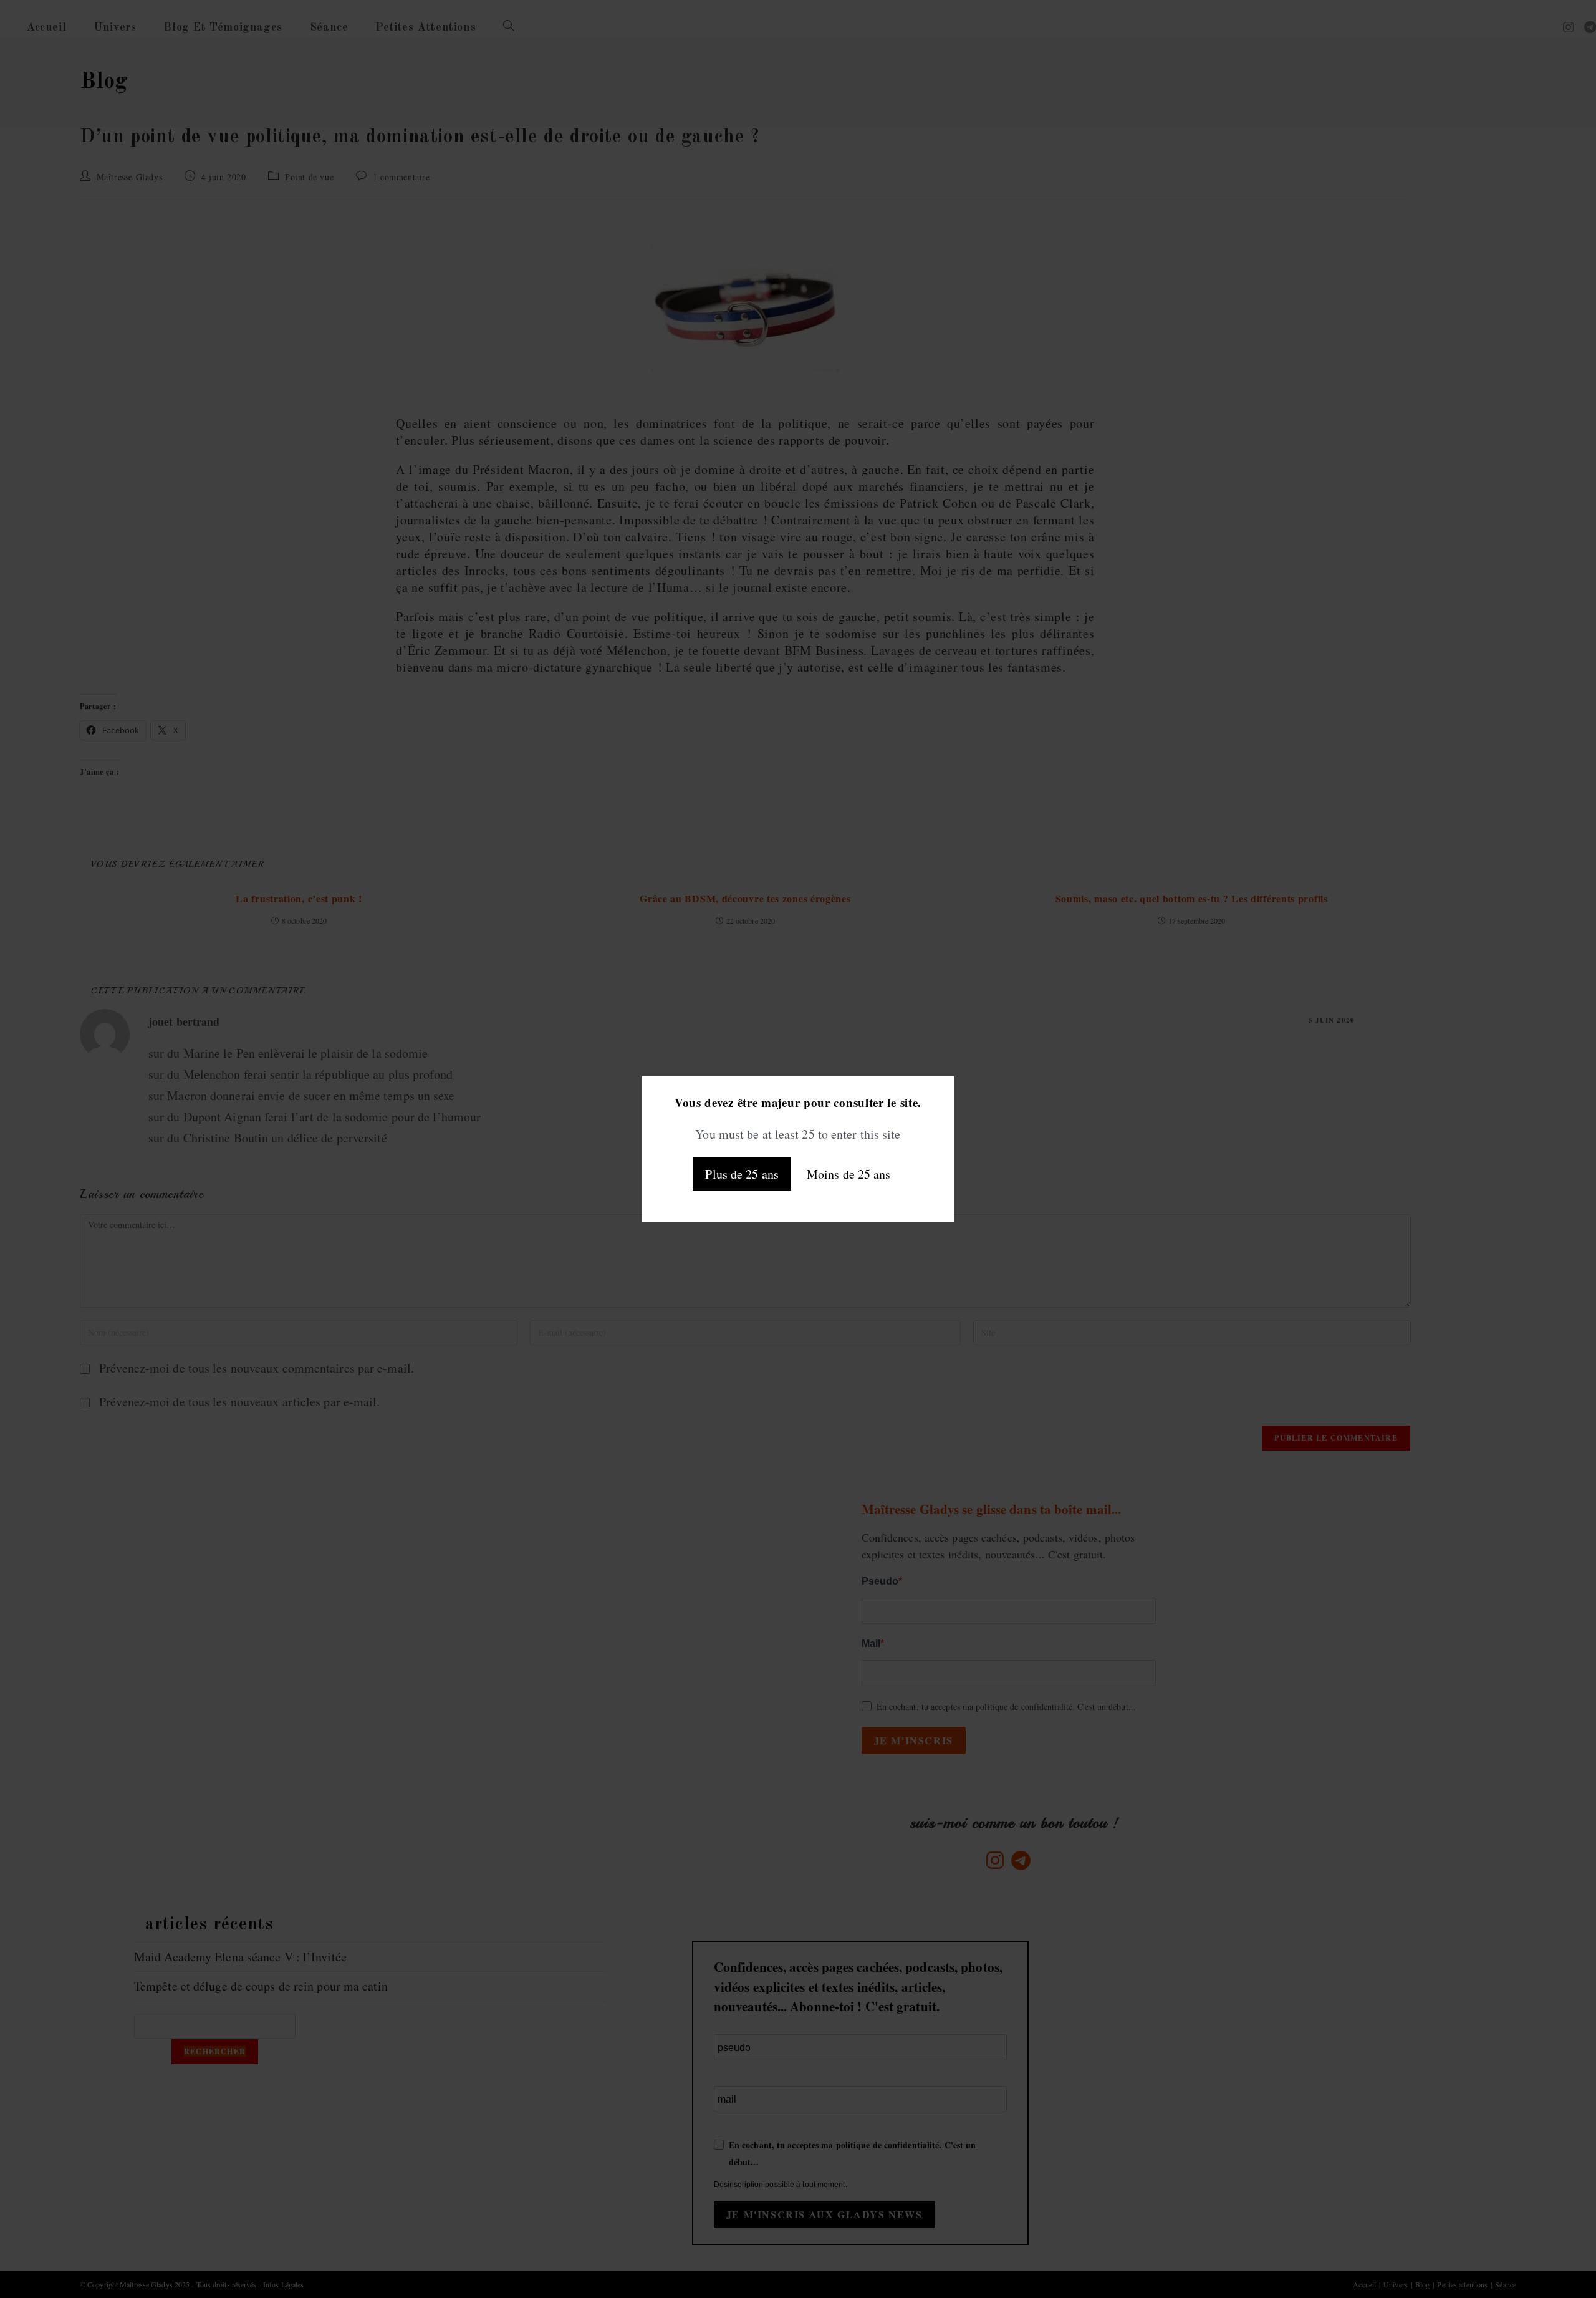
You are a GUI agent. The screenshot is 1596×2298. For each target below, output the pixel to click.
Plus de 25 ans (742, 1174)
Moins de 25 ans (849, 1174)
